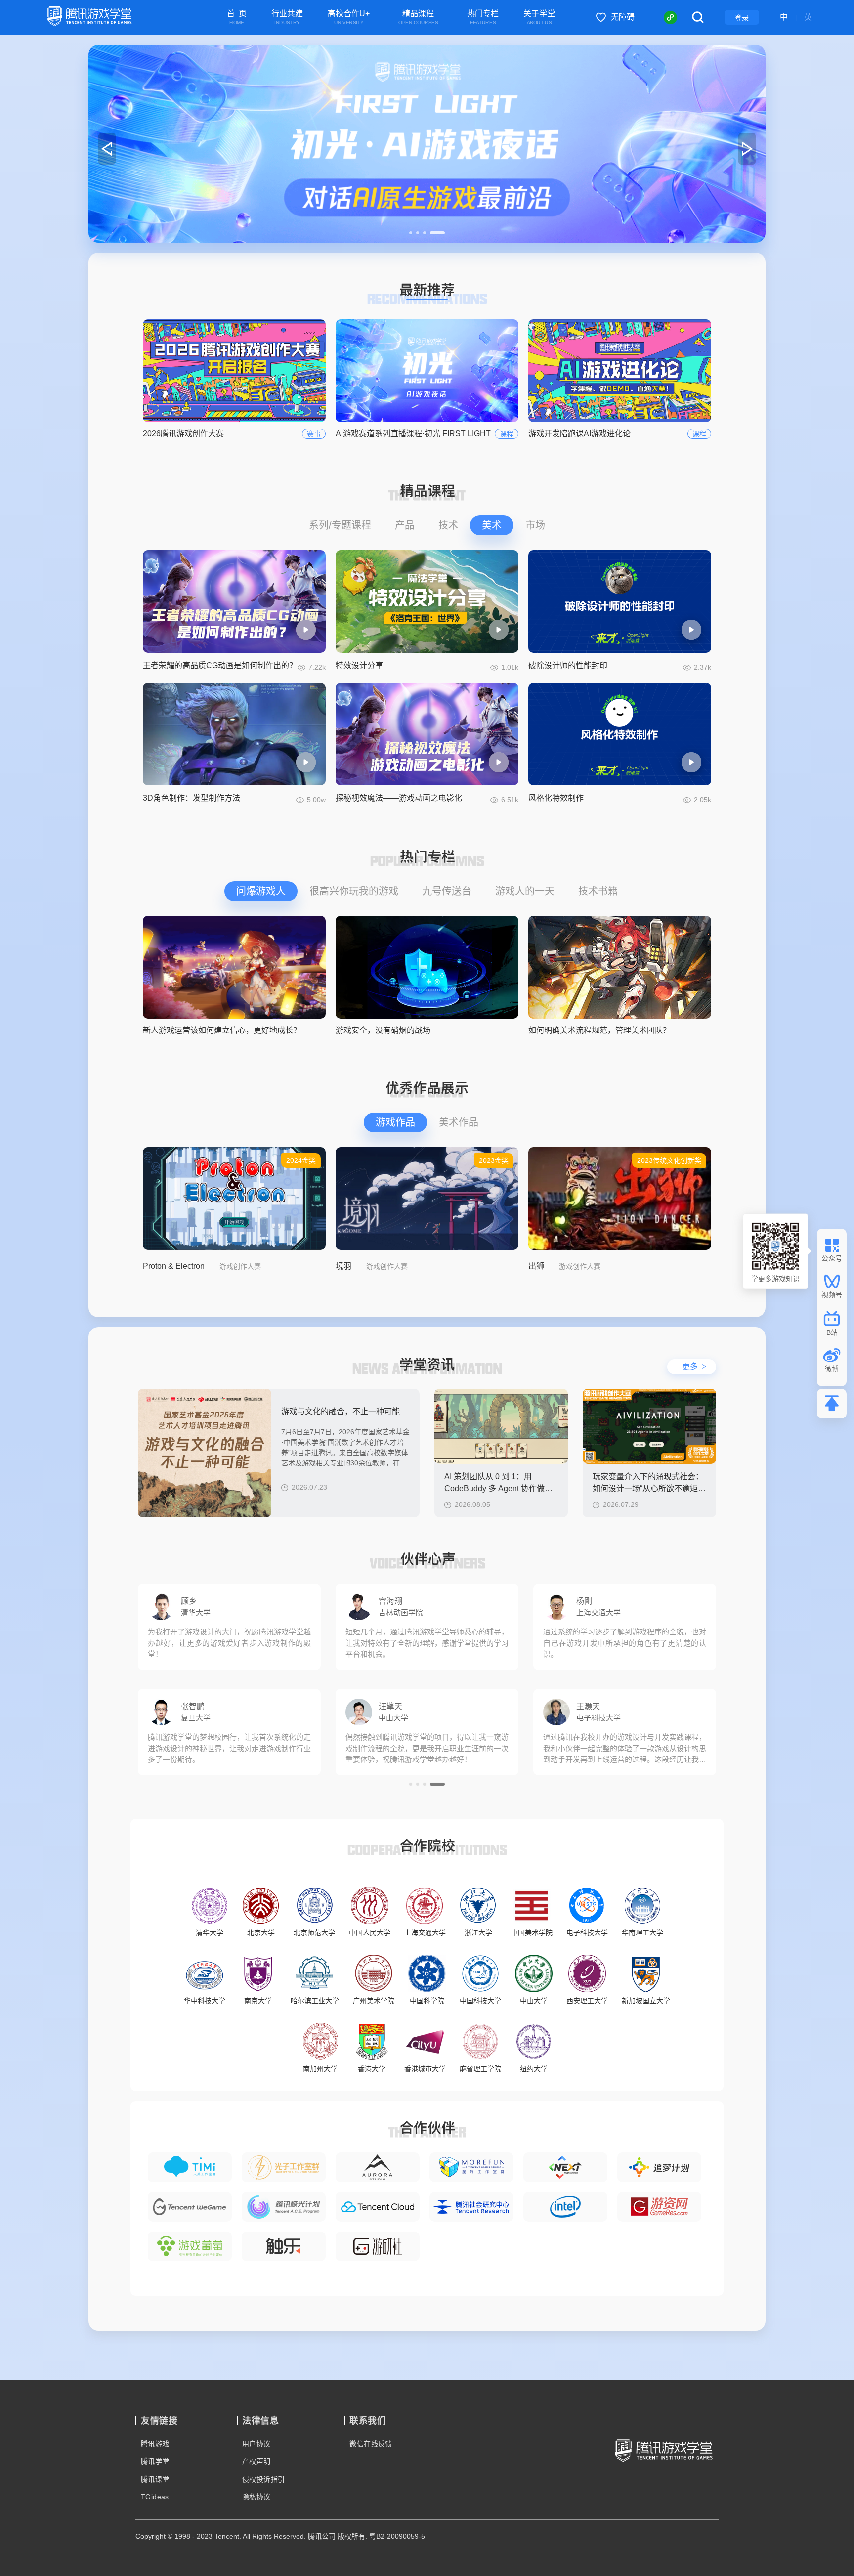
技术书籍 (598, 891)
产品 (405, 525)
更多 (694, 1366)
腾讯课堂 (155, 2479)
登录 (742, 18)
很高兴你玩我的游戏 (354, 891)
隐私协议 (256, 2497)
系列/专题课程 (340, 525)
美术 (492, 525)
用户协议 (256, 2444)
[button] (417, 233)
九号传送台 (447, 891)
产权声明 (256, 2461)
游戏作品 (395, 1122)
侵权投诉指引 (263, 2479)
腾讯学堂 (155, 2461)
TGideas (155, 2497)
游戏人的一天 (525, 891)
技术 (448, 525)
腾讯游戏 (155, 2444)
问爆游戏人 (261, 891)
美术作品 (459, 1122)
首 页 (237, 18)
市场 (535, 525)
